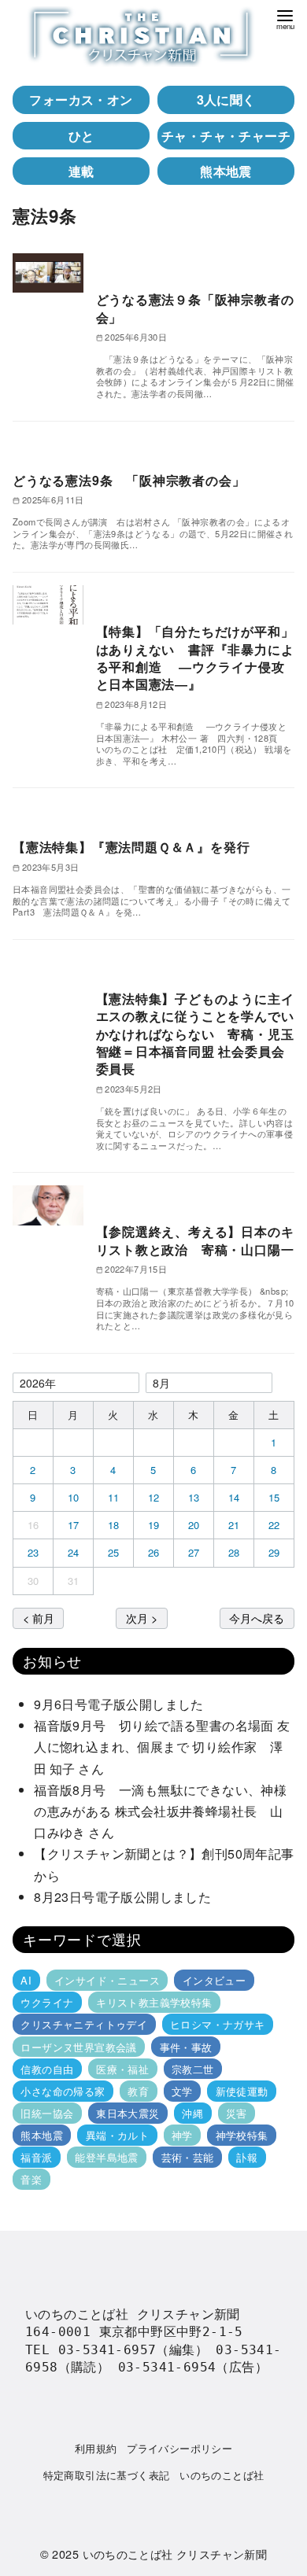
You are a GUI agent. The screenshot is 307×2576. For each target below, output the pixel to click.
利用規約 (96, 2448)
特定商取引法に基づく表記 (107, 2475)
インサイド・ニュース (107, 1980)
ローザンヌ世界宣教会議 (78, 2046)
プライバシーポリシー (179, 2448)
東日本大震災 (128, 2113)
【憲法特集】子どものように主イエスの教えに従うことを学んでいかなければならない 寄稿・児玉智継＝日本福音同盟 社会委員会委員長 (195, 1034)
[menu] (285, 18)
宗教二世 (193, 2069)
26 (154, 1552)
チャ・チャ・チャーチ (226, 136)
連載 (81, 171)
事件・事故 (186, 2046)
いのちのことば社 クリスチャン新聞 (175, 2554)
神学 (182, 2135)
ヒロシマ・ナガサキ (218, 2024)
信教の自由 (47, 2069)
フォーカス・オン (81, 100)
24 (74, 1552)
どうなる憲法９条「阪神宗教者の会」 (195, 308)
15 (274, 1497)
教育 (138, 2091)
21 (234, 1525)
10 (74, 1497)
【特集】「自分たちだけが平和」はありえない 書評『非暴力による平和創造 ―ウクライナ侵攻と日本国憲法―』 (195, 658)
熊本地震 (226, 171)
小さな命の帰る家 (63, 2091)
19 (154, 1525)
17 (74, 1525)
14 (234, 1497)
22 (274, 1525)
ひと (81, 136)
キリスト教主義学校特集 (154, 2002)
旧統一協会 (47, 2113)
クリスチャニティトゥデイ (84, 2024)
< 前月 (39, 1618)
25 (114, 1552)
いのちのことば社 (222, 2475)
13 (194, 1497)
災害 (237, 2113)
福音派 (36, 2157)
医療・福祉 (122, 2069)
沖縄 (192, 2113)
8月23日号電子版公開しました (122, 1897)
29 (274, 1552)
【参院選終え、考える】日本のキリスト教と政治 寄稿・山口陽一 (195, 1240)
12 (154, 1497)
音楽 (31, 2179)
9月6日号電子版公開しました (119, 1704)
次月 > (142, 1618)
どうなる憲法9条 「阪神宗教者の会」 (129, 480)
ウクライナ (47, 2002)
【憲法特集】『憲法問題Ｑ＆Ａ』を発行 (131, 847)
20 (194, 1525)
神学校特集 (242, 2135)
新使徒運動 (242, 2091)
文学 (182, 2091)
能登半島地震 (106, 2157)
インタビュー (214, 1980)
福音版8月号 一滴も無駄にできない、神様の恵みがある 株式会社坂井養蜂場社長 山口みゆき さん (160, 1811)
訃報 (247, 2157)
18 (114, 1525)
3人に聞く (226, 100)
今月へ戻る (257, 1618)
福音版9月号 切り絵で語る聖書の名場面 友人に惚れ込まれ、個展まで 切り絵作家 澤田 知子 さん (162, 1747)
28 (234, 1552)
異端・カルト (117, 2135)
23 (33, 1552)
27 (194, 1552)
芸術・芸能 (188, 2157)
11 (114, 1497)
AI (26, 1980)
